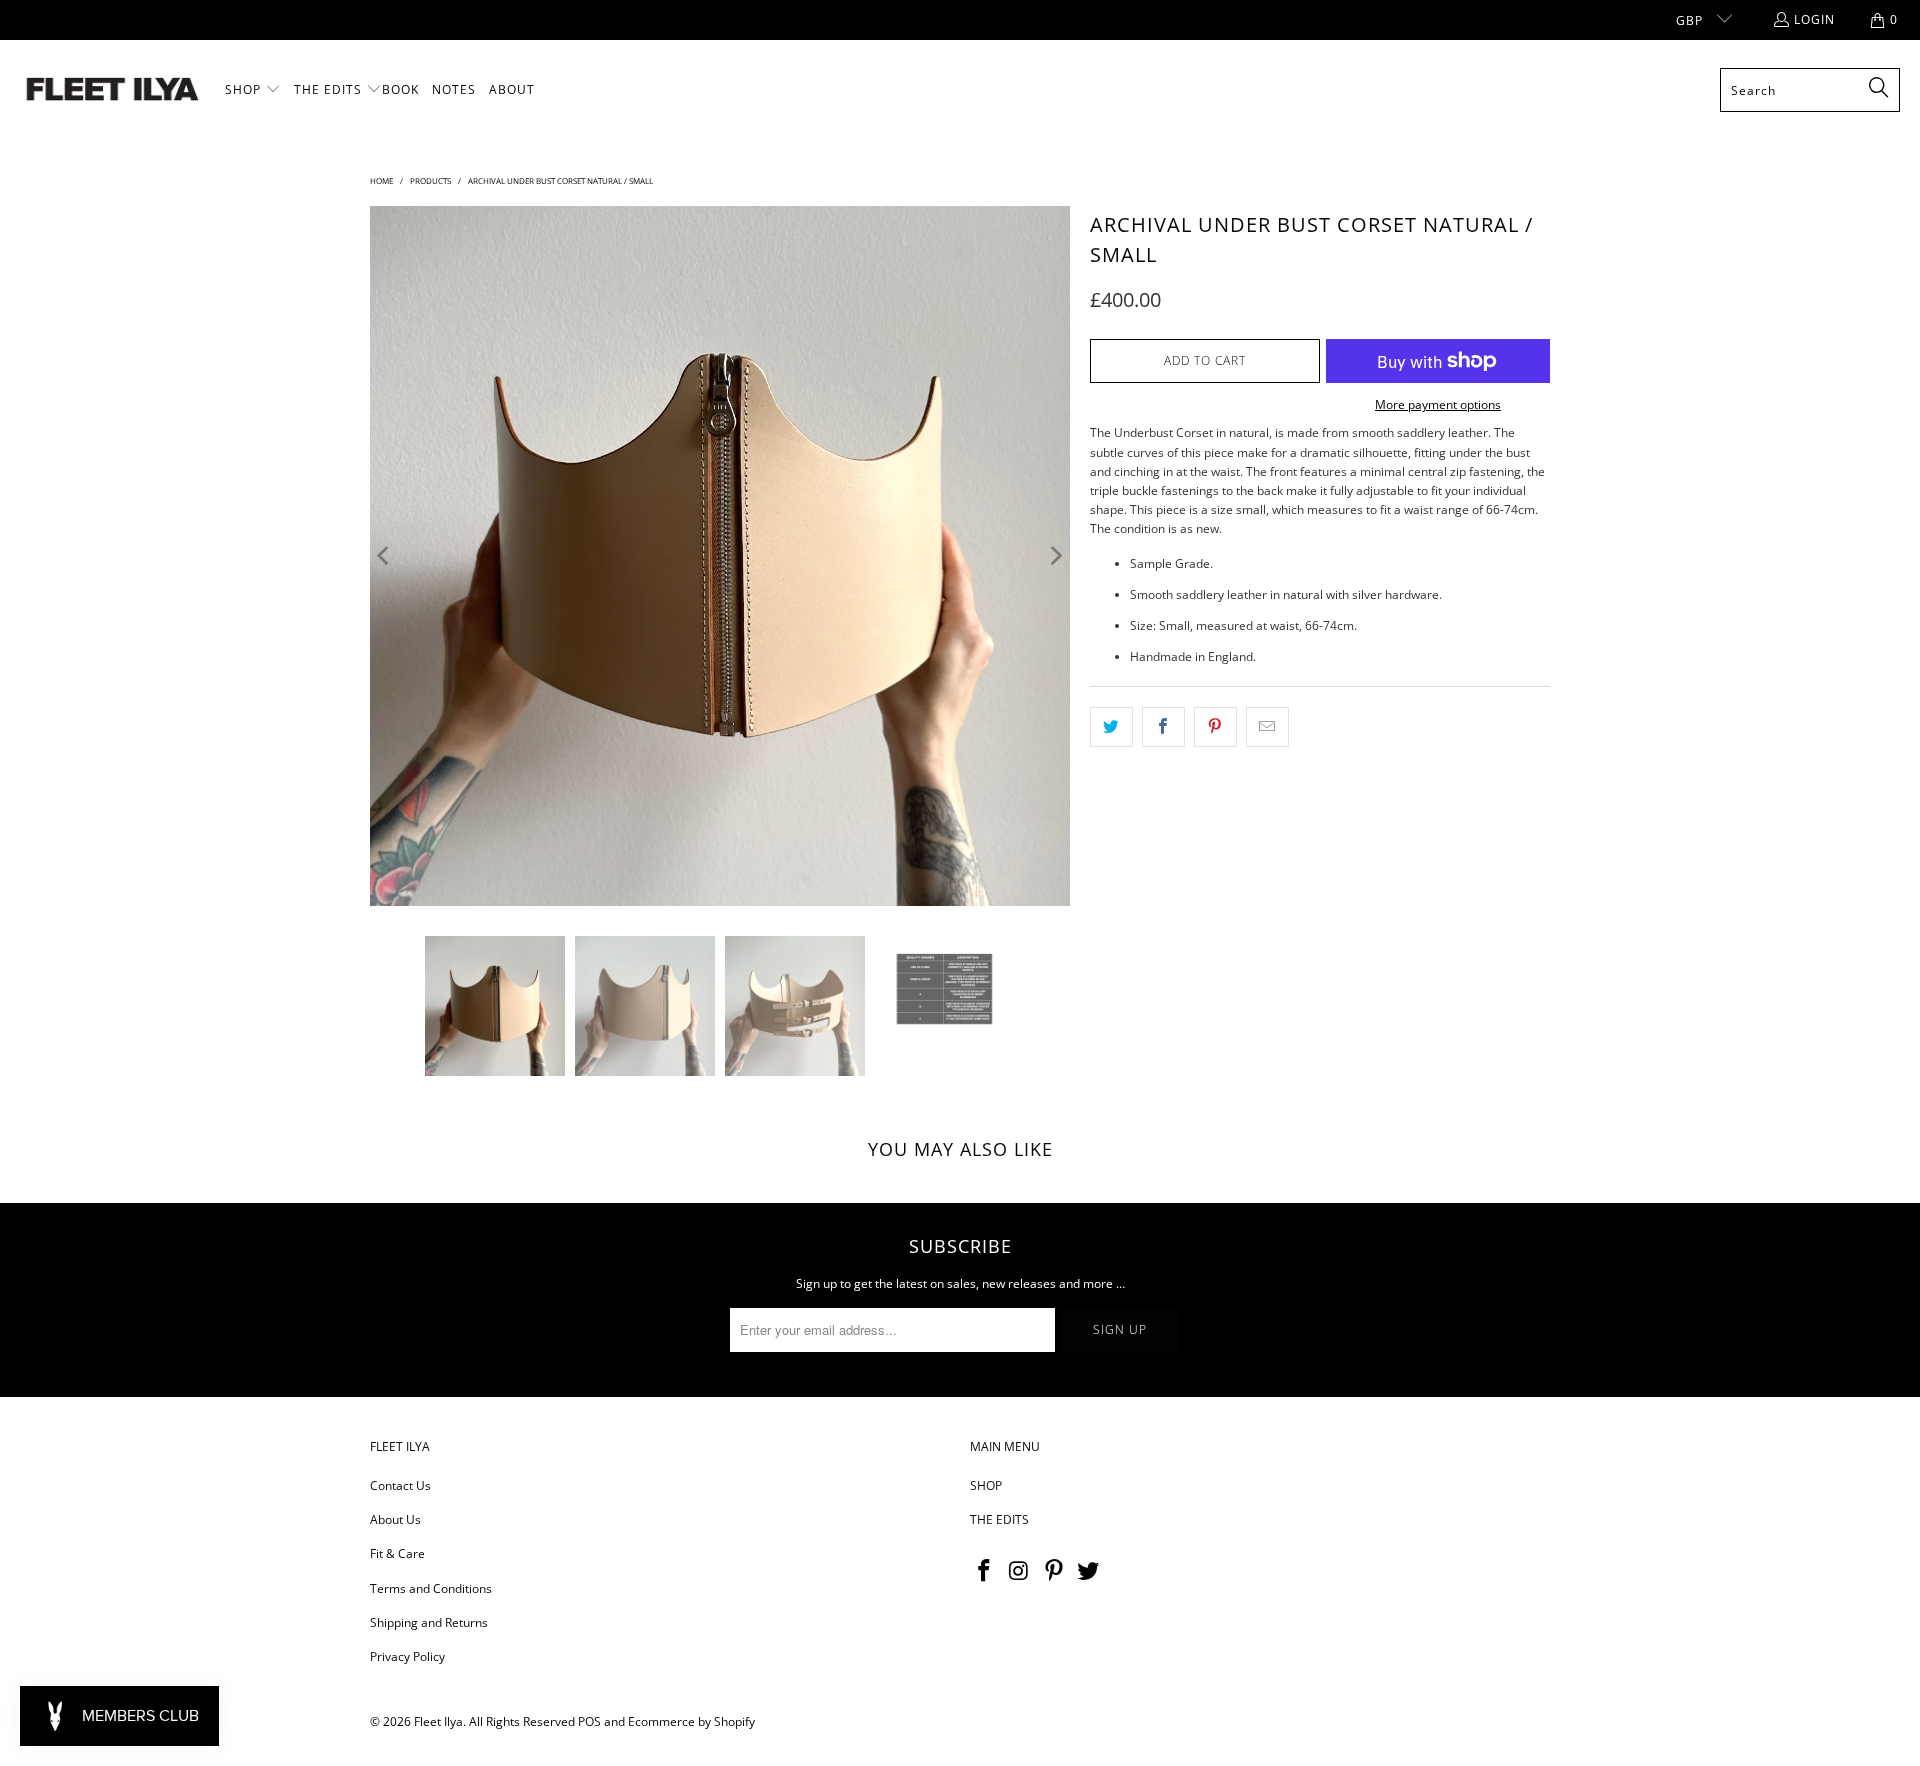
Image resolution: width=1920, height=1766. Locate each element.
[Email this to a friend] (1267, 726)
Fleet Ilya (438, 1721)
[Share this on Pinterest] (1215, 726)
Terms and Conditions (431, 1588)
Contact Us (400, 1485)
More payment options (1438, 404)
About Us (395, 1519)
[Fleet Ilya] (112, 90)
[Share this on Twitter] (1111, 726)
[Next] (1055, 556)
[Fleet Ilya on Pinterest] (1054, 1571)
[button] (253, 90)
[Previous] (385, 556)
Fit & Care (397, 1553)
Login (1814, 19)
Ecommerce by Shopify (691, 1721)
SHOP (986, 1485)
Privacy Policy (407, 1656)
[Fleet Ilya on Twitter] (1089, 1571)
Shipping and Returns (429, 1622)
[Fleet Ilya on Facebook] (985, 1571)
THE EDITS (999, 1519)
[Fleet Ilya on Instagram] (1020, 1571)
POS (589, 1721)
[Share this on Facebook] (1163, 726)
